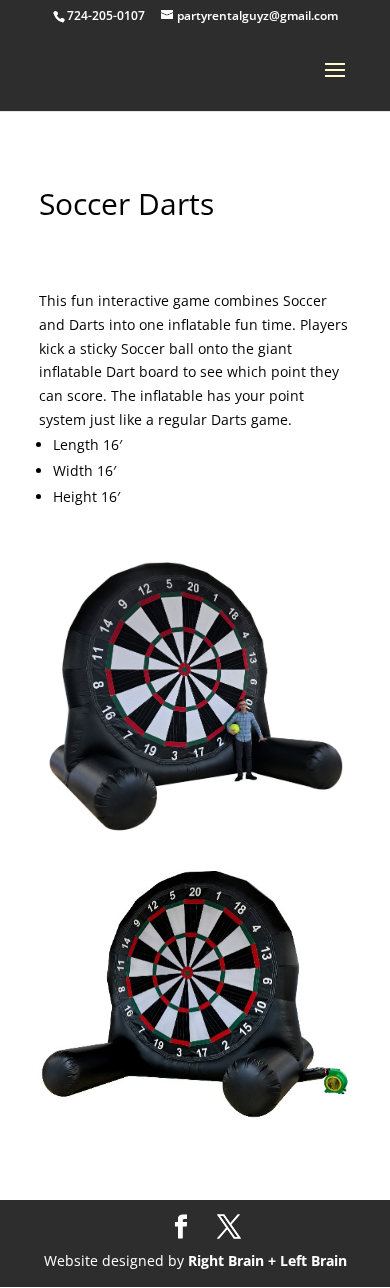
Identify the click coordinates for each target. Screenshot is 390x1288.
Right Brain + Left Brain (267, 1260)
